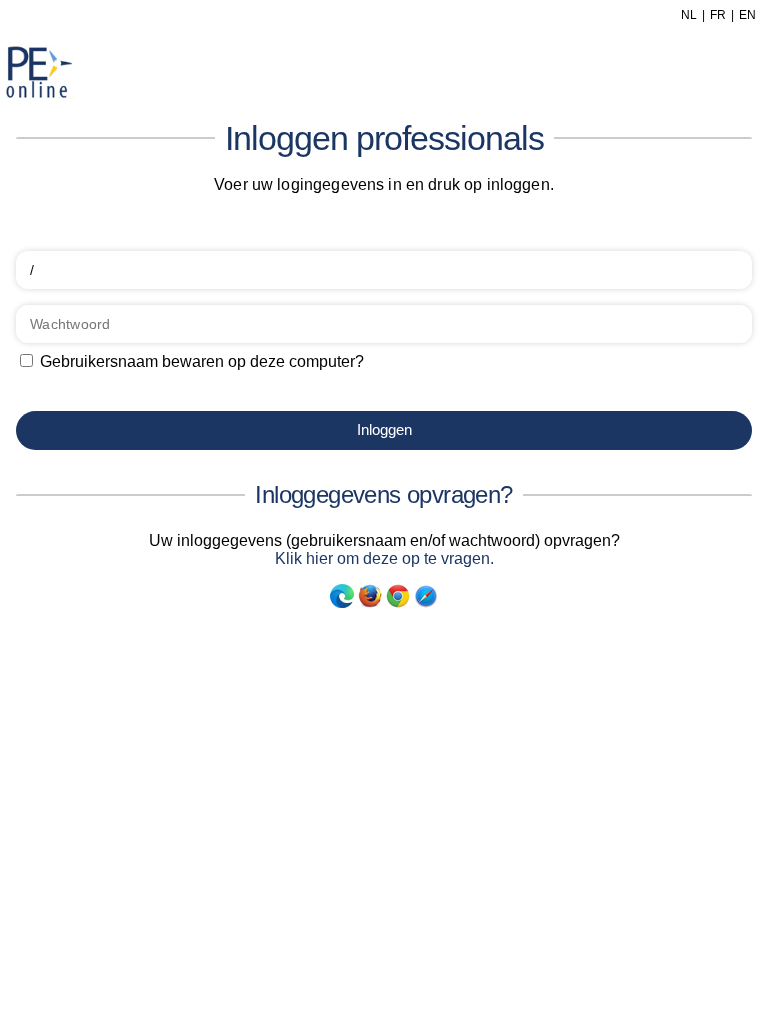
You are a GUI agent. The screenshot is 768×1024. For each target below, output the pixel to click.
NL (689, 15)
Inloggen (384, 429)
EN (747, 15)
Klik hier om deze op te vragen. (384, 558)
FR (718, 15)
